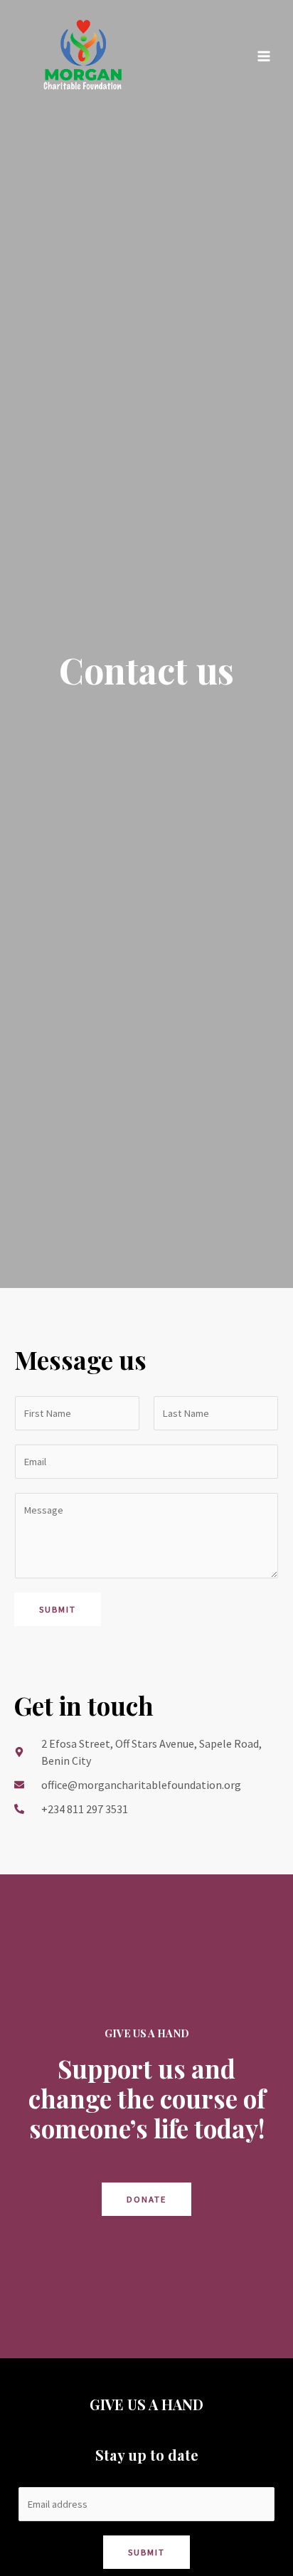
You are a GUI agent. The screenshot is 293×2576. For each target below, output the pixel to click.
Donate (146, 2199)
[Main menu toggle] (264, 56)
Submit (58, 1609)
